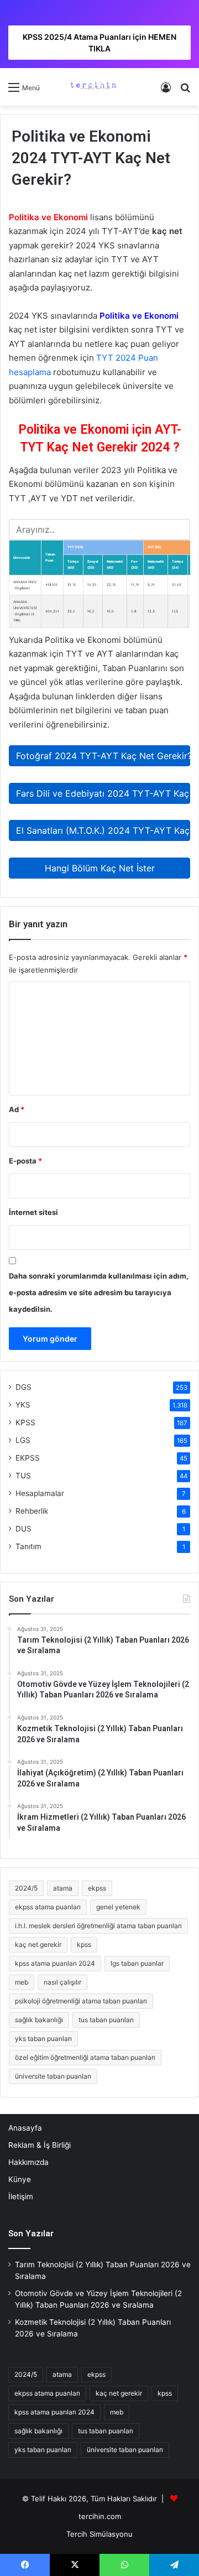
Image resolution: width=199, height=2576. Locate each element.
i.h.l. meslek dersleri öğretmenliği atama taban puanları (98, 1926)
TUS (23, 1476)
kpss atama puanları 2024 (55, 1963)
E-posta (25, 1161)
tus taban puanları (106, 2020)
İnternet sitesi (33, 1212)
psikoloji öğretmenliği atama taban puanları (81, 2001)
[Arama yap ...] (185, 91)
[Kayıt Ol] (166, 91)
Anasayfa (25, 2128)
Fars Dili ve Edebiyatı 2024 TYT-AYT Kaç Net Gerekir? (103, 793)
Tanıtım (28, 1546)
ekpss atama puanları (48, 1907)
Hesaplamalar (40, 1493)
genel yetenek (118, 1907)
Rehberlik (32, 1511)
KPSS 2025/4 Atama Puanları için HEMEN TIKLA (99, 43)
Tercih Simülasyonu (99, 2534)
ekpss (97, 1888)
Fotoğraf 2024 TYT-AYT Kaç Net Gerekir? (103, 756)
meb (22, 1982)
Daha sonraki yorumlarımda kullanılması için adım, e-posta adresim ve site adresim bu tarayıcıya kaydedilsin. (99, 1292)
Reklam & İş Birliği (40, 2145)
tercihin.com (100, 2516)
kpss (84, 1944)
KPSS (25, 1422)
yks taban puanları (43, 2039)
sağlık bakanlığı (39, 2020)
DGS (23, 1387)
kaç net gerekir (38, 1944)
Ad (17, 1109)
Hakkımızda (28, 2162)
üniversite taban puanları (53, 2076)
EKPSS (28, 1458)
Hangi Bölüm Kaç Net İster (100, 868)
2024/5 (26, 1888)
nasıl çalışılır (62, 1982)
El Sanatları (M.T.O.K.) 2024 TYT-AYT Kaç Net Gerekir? (103, 830)
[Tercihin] (92, 87)
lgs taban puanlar (137, 1963)
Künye (20, 2179)
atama (63, 1888)
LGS (23, 1440)
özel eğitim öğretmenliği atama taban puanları (85, 2057)
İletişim (21, 2196)
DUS (23, 1529)
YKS (23, 1405)
